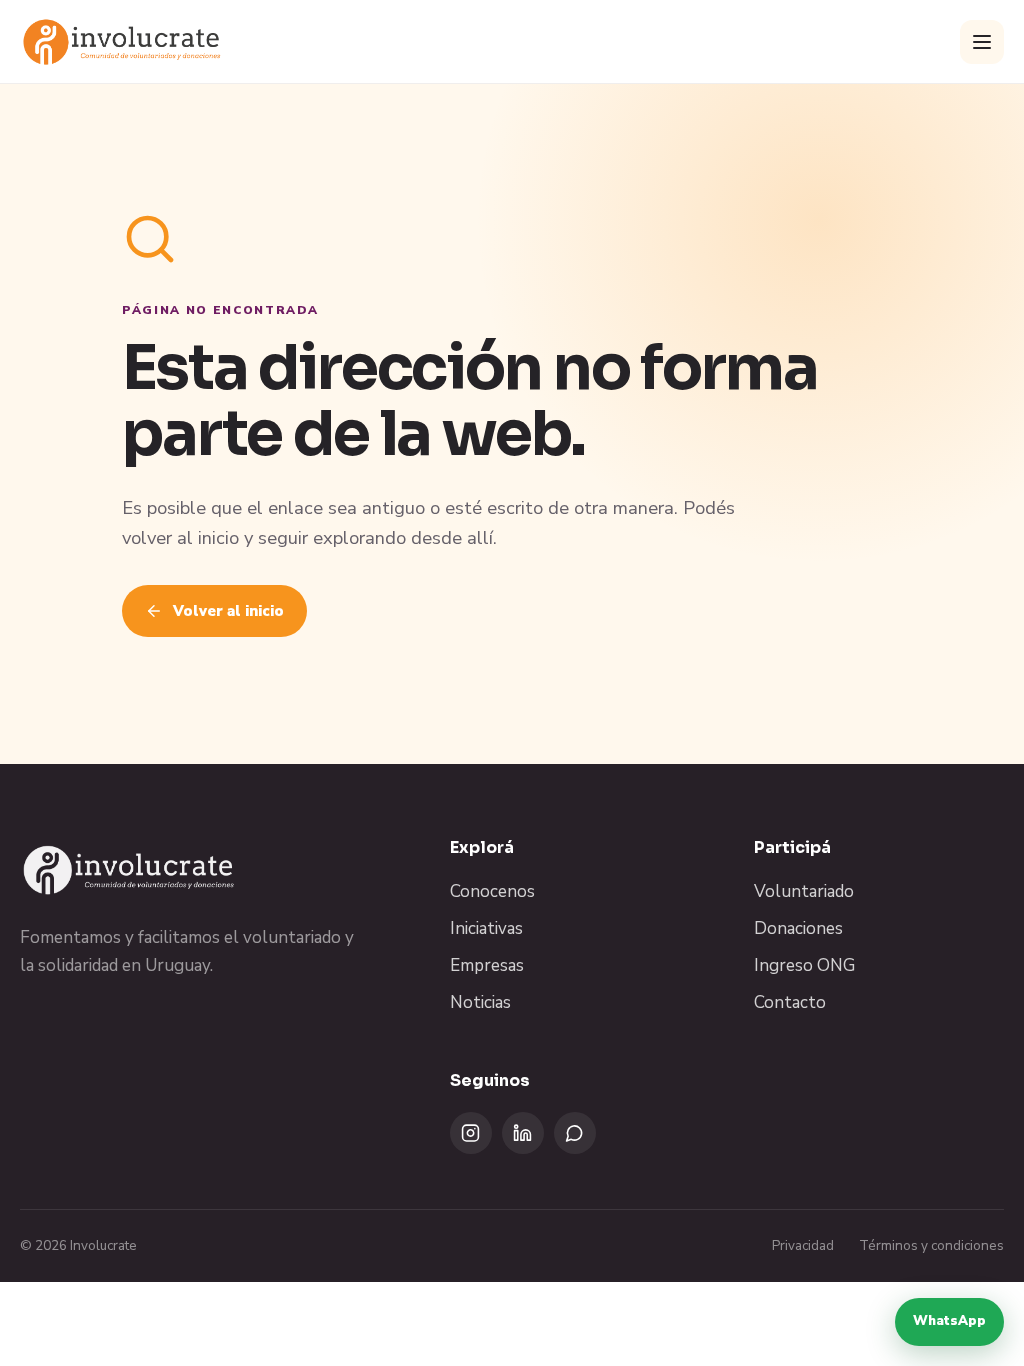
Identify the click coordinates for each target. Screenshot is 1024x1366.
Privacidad (803, 1245)
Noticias (480, 1002)
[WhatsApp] (575, 1133)
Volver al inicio (228, 611)
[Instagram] (471, 1133)
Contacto (790, 1002)
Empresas (487, 965)
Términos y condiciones (931, 1245)
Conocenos (492, 891)
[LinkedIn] (523, 1133)
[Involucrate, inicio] (123, 41)
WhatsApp (949, 1321)
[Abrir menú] (982, 42)
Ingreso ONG (804, 965)
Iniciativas (486, 928)
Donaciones (798, 928)
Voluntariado (804, 891)
